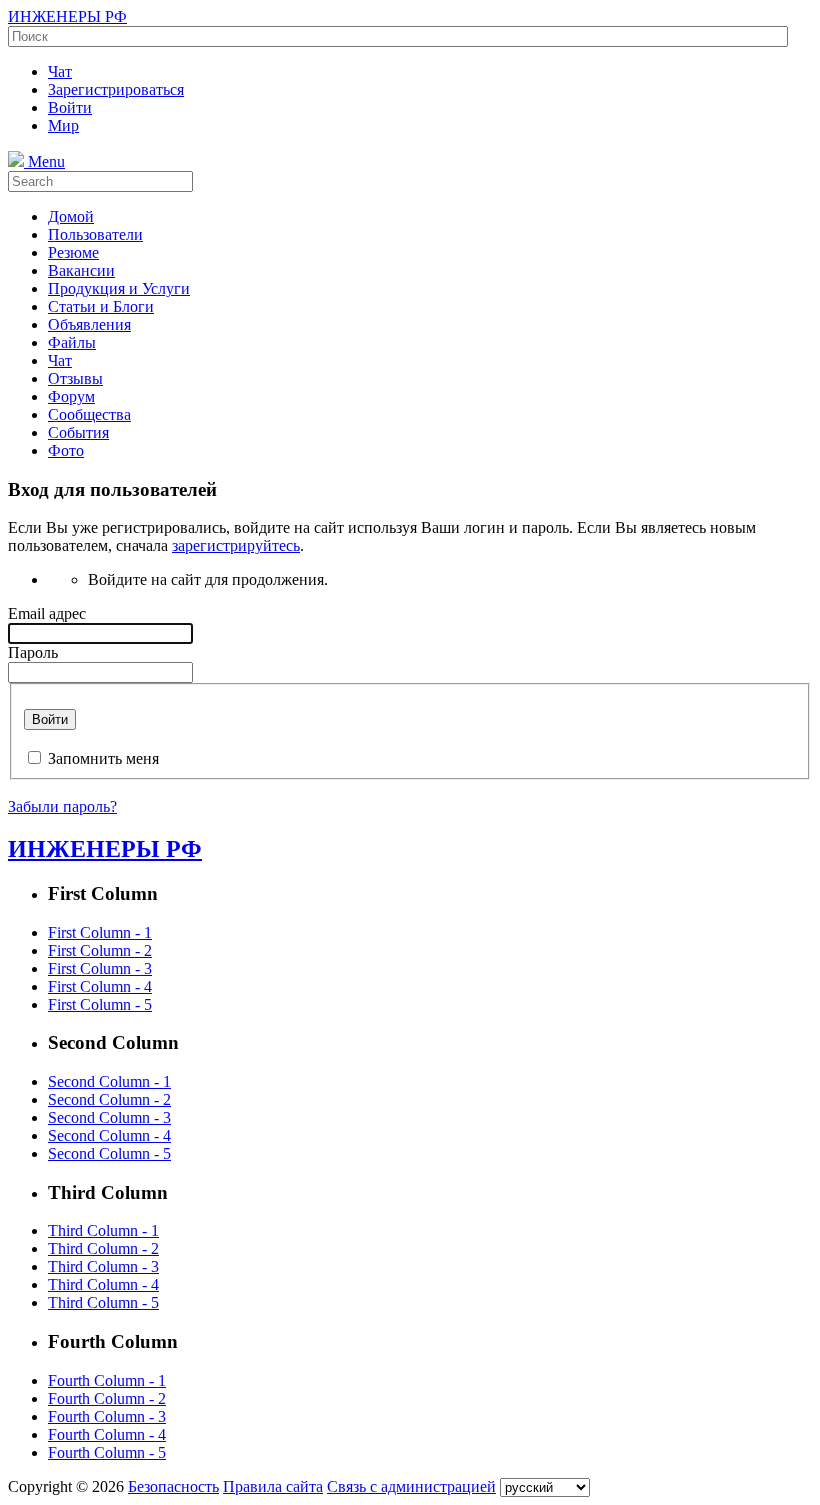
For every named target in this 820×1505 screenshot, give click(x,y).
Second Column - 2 (109, 1099)
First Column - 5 (100, 1004)
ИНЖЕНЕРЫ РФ (67, 16)
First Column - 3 (100, 968)
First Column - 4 (100, 986)
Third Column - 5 (103, 1302)
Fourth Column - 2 (107, 1398)
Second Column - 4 (109, 1135)
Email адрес (47, 613)
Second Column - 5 (109, 1153)
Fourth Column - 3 (107, 1416)
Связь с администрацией (411, 1486)
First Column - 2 (100, 950)
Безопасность (173, 1486)
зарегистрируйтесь (236, 545)
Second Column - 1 (109, 1081)
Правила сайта (273, 1486)
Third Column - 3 (103, 1266)
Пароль (33, 652)
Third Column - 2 (103, 1248)
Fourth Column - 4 (107, 1434)
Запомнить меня (103, 758)
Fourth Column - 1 (107, 1380)
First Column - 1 (100, 932)
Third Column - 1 (103, 1230)
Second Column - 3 (109, 1117)
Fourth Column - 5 (107, 1452)
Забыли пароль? (62, 806)
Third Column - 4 (103, 1284)
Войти (50, 719)
